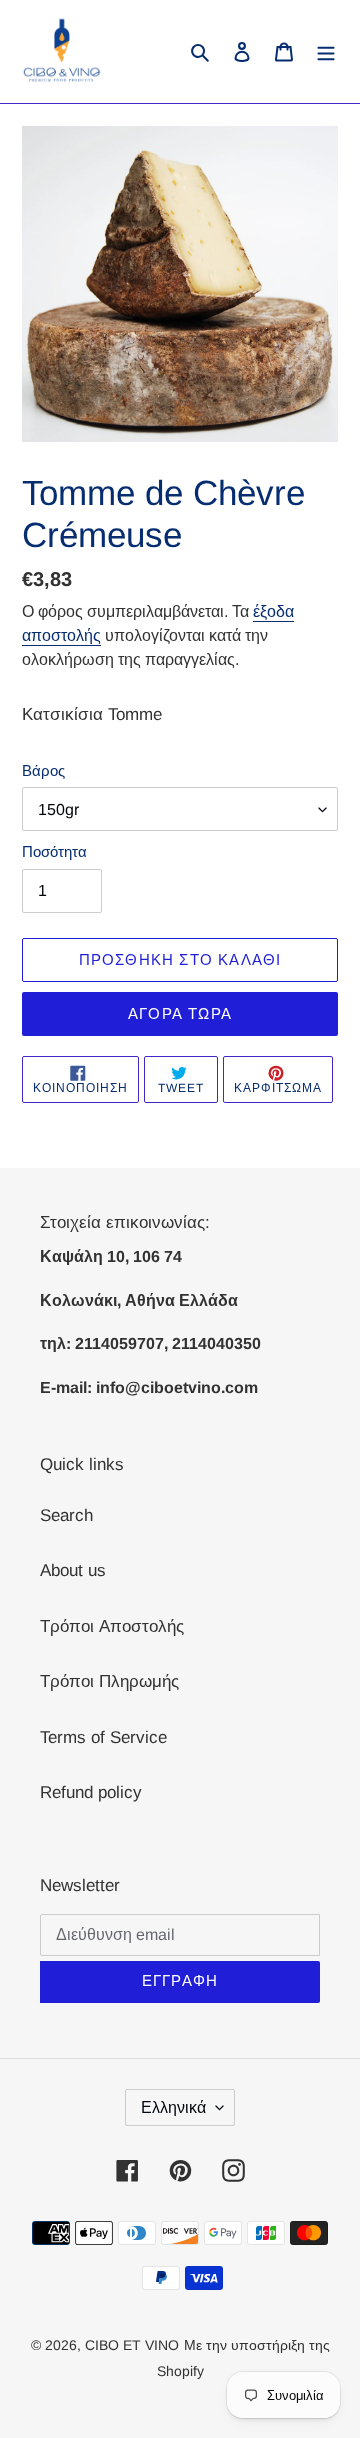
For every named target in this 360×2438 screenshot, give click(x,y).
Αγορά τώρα (180, 1013)
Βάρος (43, 770)
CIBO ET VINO (132, 2345)
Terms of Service (103, 1737)
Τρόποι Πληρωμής (109, 1681)
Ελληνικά (173, 2107)
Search (66, 1515)
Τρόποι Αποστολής (112, 1626)
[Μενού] (326, 52)
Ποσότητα (54, 851)
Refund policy (91, 1792)
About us (73, 1570)
